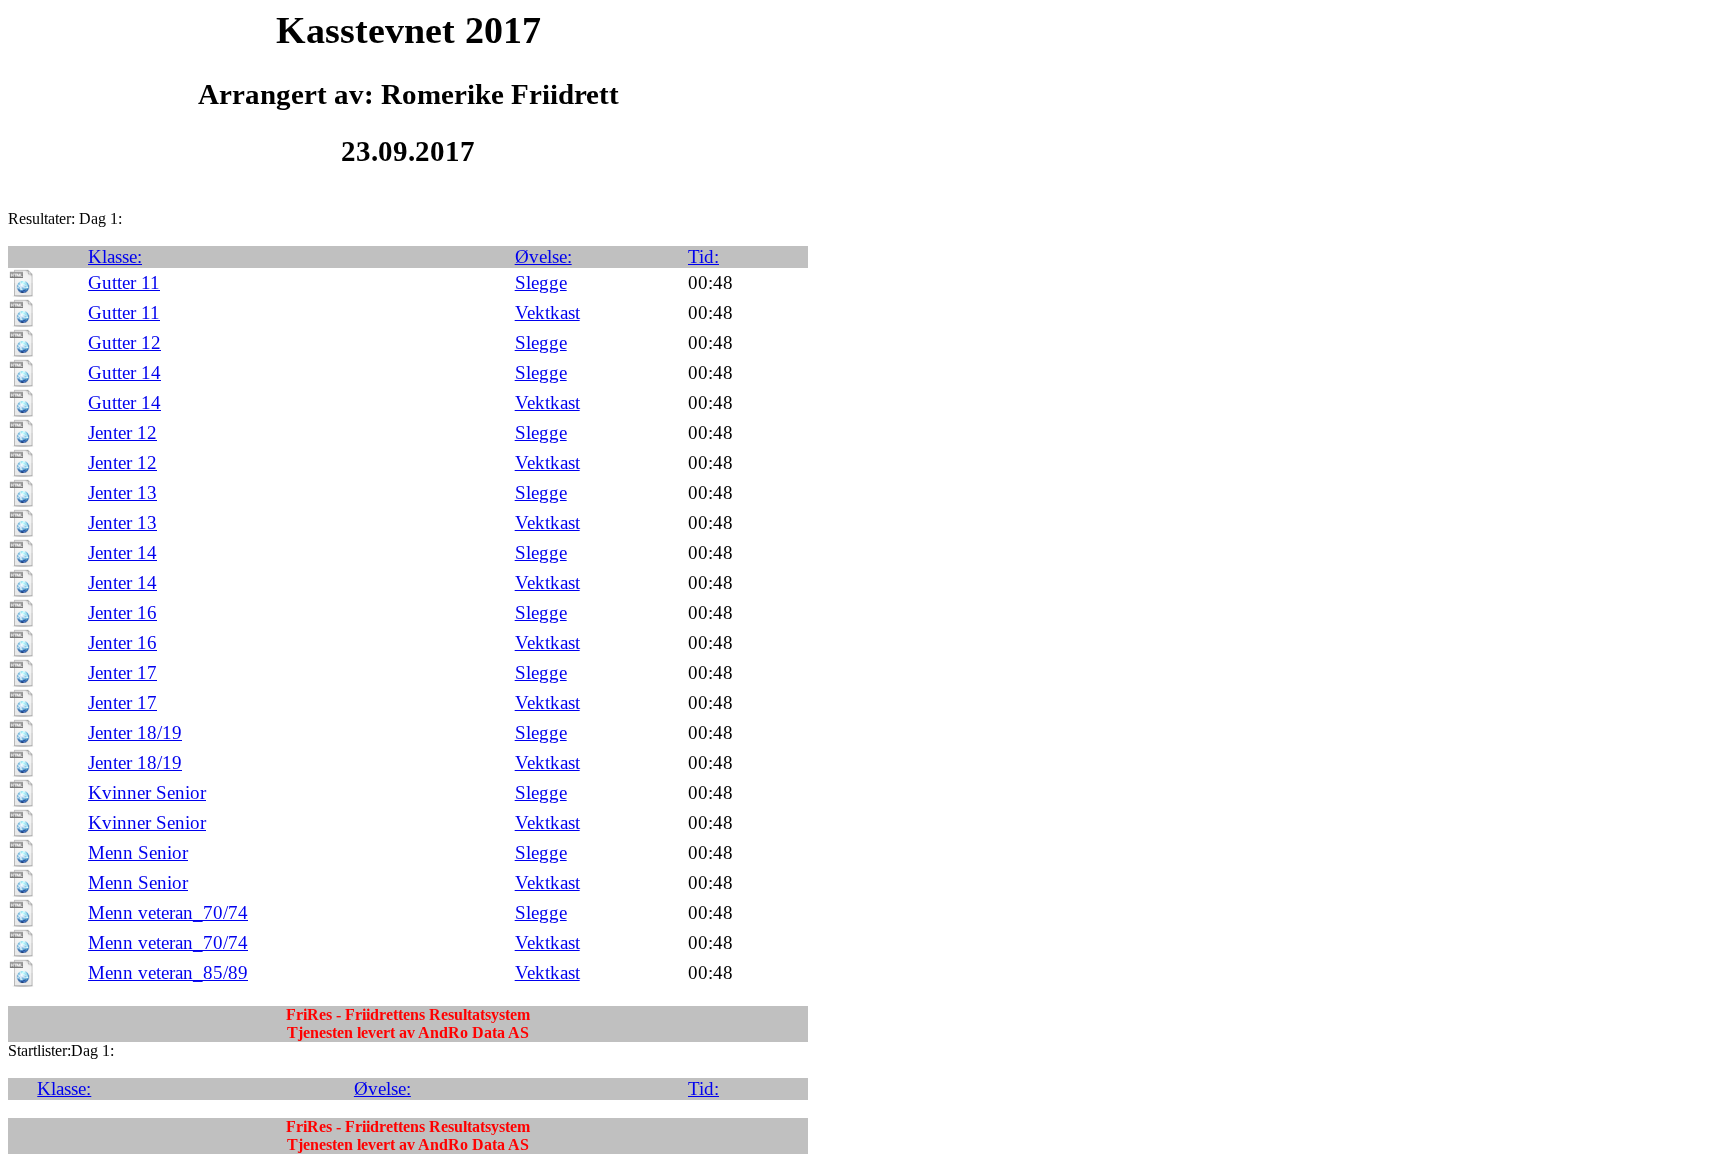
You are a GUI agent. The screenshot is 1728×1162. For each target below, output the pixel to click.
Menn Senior (138, 852)
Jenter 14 (122, 552)
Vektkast (547, 312)
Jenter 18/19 (135, 732)
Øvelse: (543, 256)
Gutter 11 (124, 282)
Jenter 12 (122, 432)
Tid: (703, 256)
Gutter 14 (124, 372)
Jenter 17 (122, 672)
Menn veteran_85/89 (168, 972)
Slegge (541, 282)
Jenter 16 (122, 612)
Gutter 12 (124, 342)
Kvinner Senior (147, 792)
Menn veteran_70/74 (168, 912)
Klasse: (115, 256)
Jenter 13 (122, 492)
